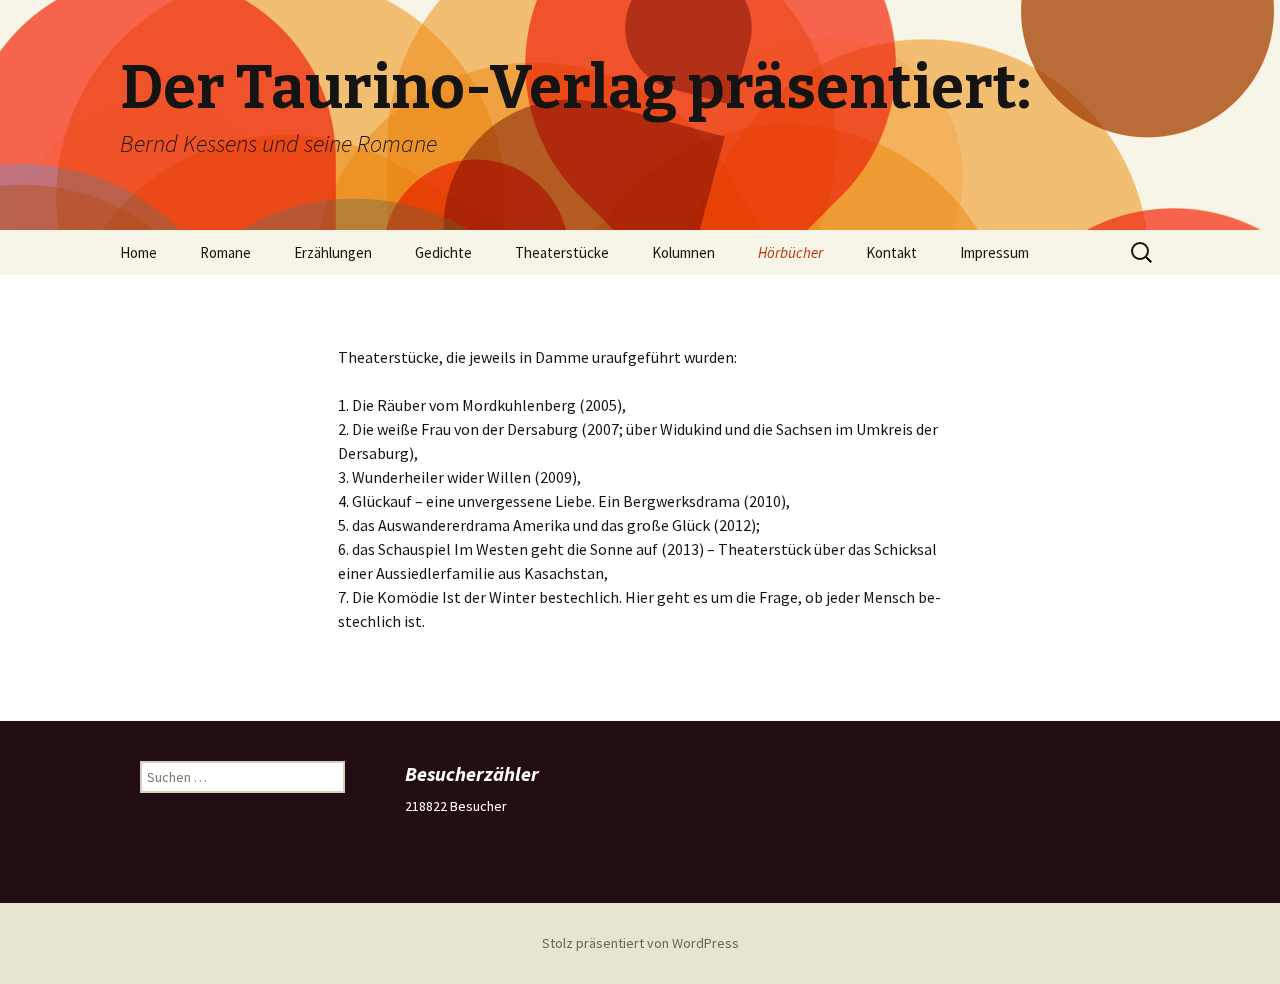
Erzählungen (333, 252)
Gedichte (443, 252)
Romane (225, 252)
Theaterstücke (562, 252)
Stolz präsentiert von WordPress (640, 943)
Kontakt (891, 252)
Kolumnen (683, 252)
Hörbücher (790, 252)
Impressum (994, 252)
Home (138, 252)
